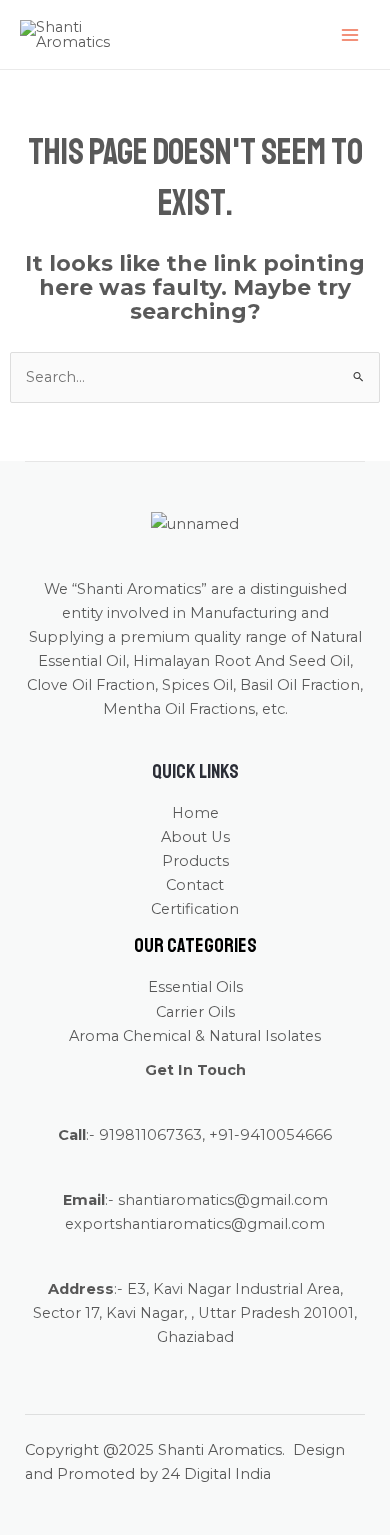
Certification (195, 909)
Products (195, 861)
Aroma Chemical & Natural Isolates (195, 1036)
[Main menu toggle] (350, 34)
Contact (195, 885)
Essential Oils (195, 987)
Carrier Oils (195, 1012)
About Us (195, 837)
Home (195, 813)
